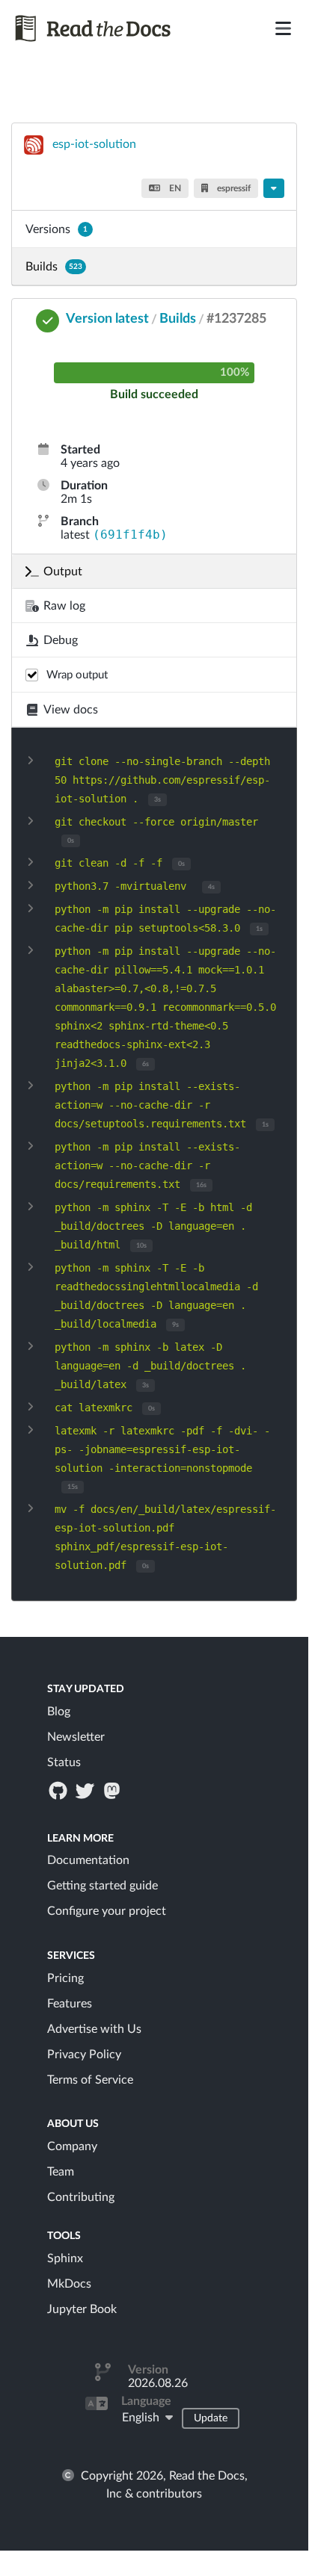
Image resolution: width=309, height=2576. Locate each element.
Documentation (88, 1860)
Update (211, 2418)
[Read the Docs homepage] (106, 28)
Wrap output (77, 675)
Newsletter (76, 1737)
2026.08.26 (158, 2383)
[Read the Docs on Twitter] (86, 1790)
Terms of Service (90, 2080)
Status (64, 1762)
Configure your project (107, 1911)
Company (72, 2146)
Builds (54, 267)
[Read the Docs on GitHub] (59, 1790)
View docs (71, 710)
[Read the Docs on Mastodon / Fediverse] (114, 1790)
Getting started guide (103, 1886)
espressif (233, 188)
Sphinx (65, 2258)
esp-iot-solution (94, 144)
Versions (56, 229)
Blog (59, 1712)
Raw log (64, 606)
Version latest (107, 319)
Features (70, 2004)
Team (61, 2172)
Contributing (81, 2197)
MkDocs (69, 2284)
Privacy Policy (84, 2055)
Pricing (65, 1978)
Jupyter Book (82, 2309)
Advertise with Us (94, 2029)
